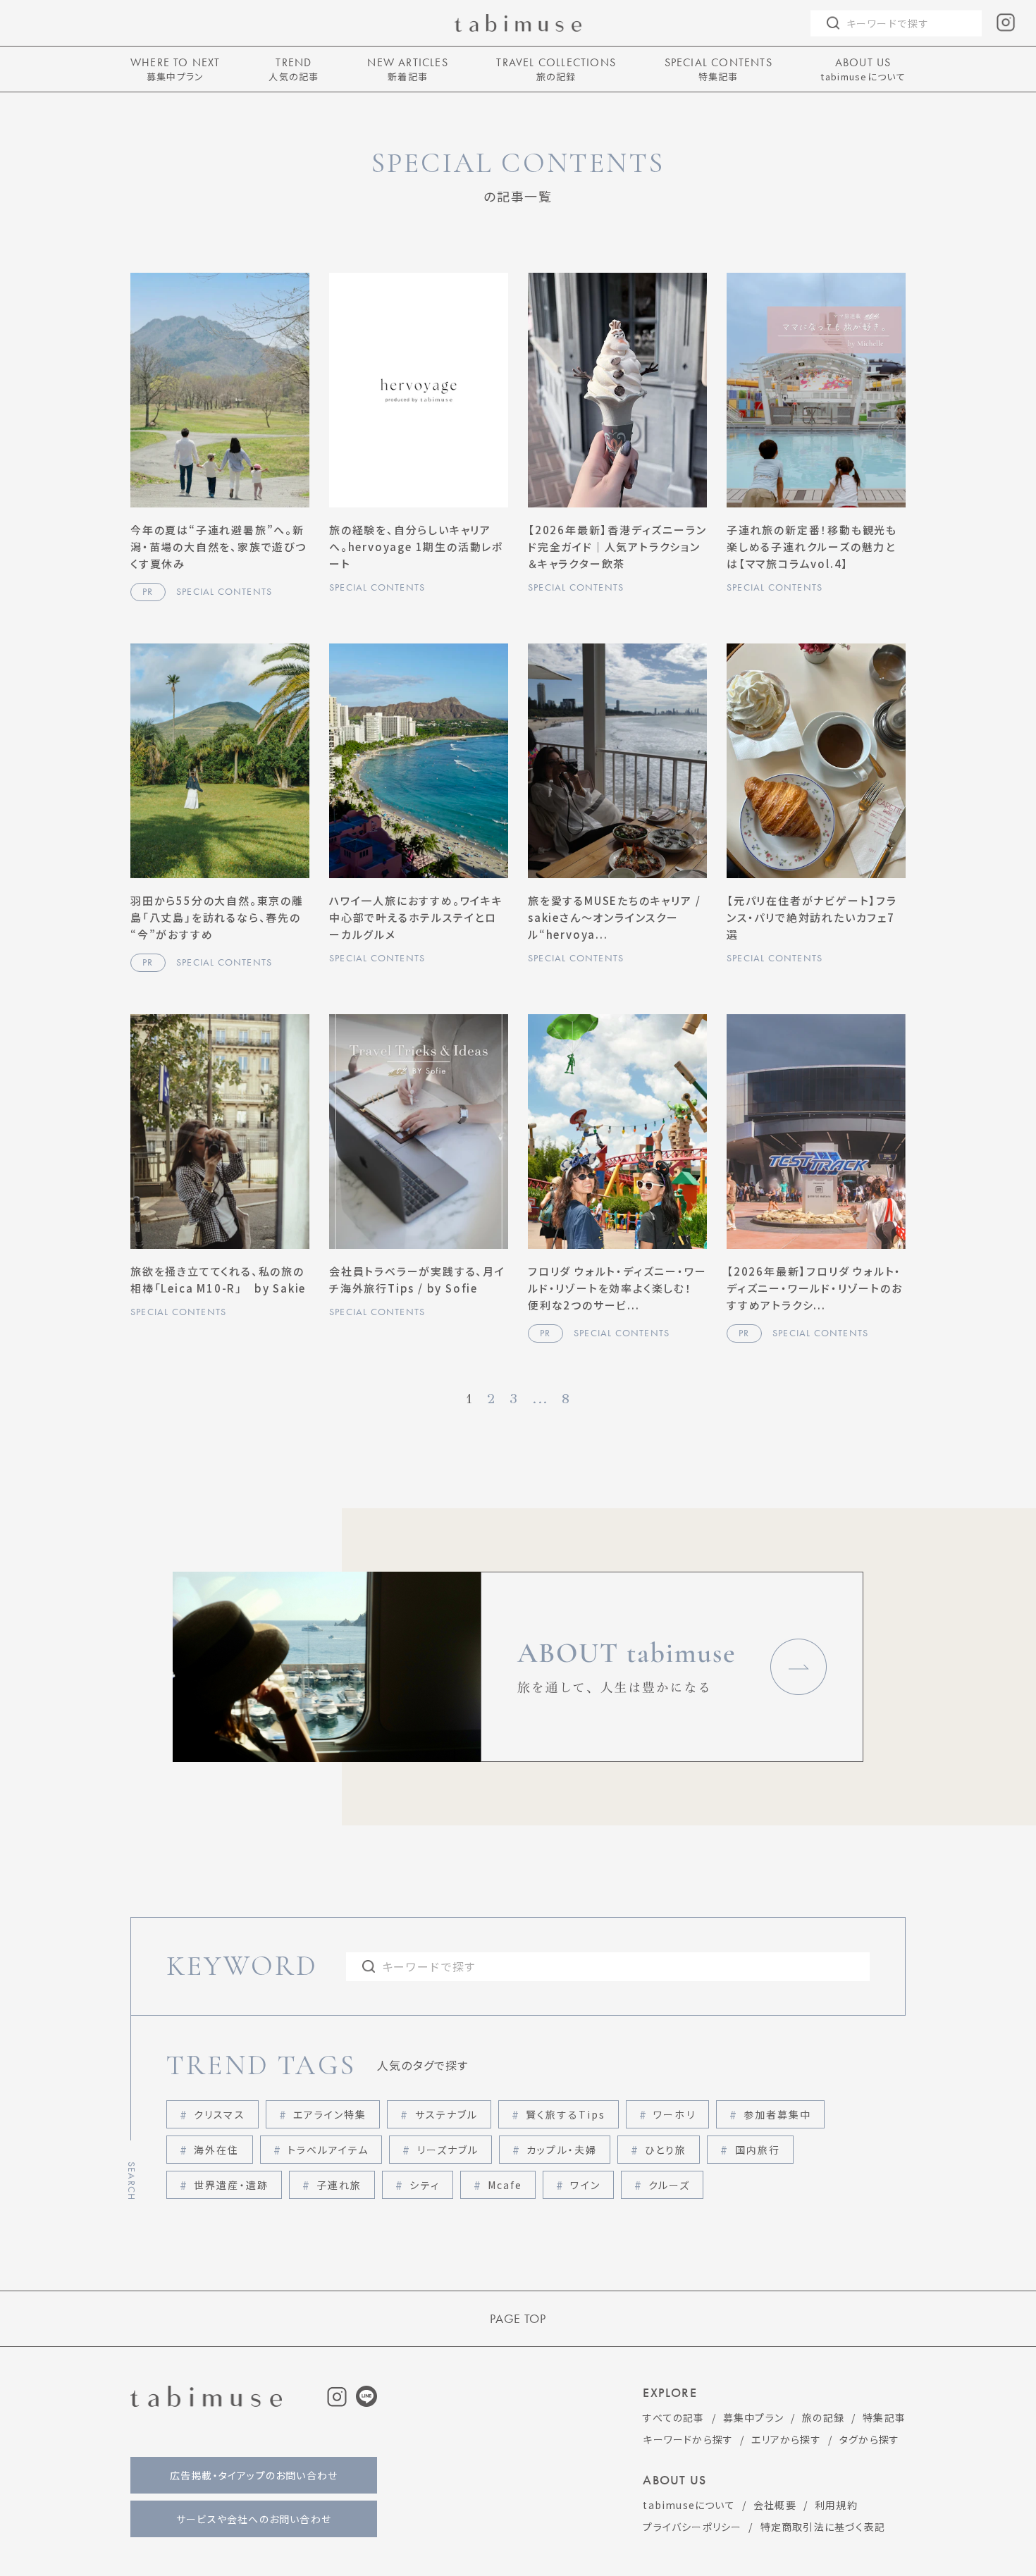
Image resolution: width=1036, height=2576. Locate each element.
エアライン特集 (330, 2114)
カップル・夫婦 (562, 2150)
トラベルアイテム (328, 2150)
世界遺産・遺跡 (231, 2185)
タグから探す (869, 2439)
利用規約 (836, 2505)
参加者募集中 (778, 2114)
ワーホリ (674, 2114)
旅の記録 (823, 2417)
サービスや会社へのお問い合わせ (254, 2519)
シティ (424, 2185)
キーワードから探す (688, 2439)
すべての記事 (673, 2417)
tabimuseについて (689, 2505)
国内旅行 (758, 2150)
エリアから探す (786, 2439)
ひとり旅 (666, 2150)
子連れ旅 (339, 2185)
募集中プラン (753, 2417)
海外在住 (216, 2150)
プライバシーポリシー (692, 2527)
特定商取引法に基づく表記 (823, 2527)
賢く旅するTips (566, 2114)
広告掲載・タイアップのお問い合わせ (254, 2475)
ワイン (585, 2185)
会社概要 (775, 2505)
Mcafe (505, 2185)
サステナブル (447, 2114)
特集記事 (884, 2417)
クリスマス (220, 2114)
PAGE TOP (518, 2319)
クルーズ (669, 2185)
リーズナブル (448, 2150)
